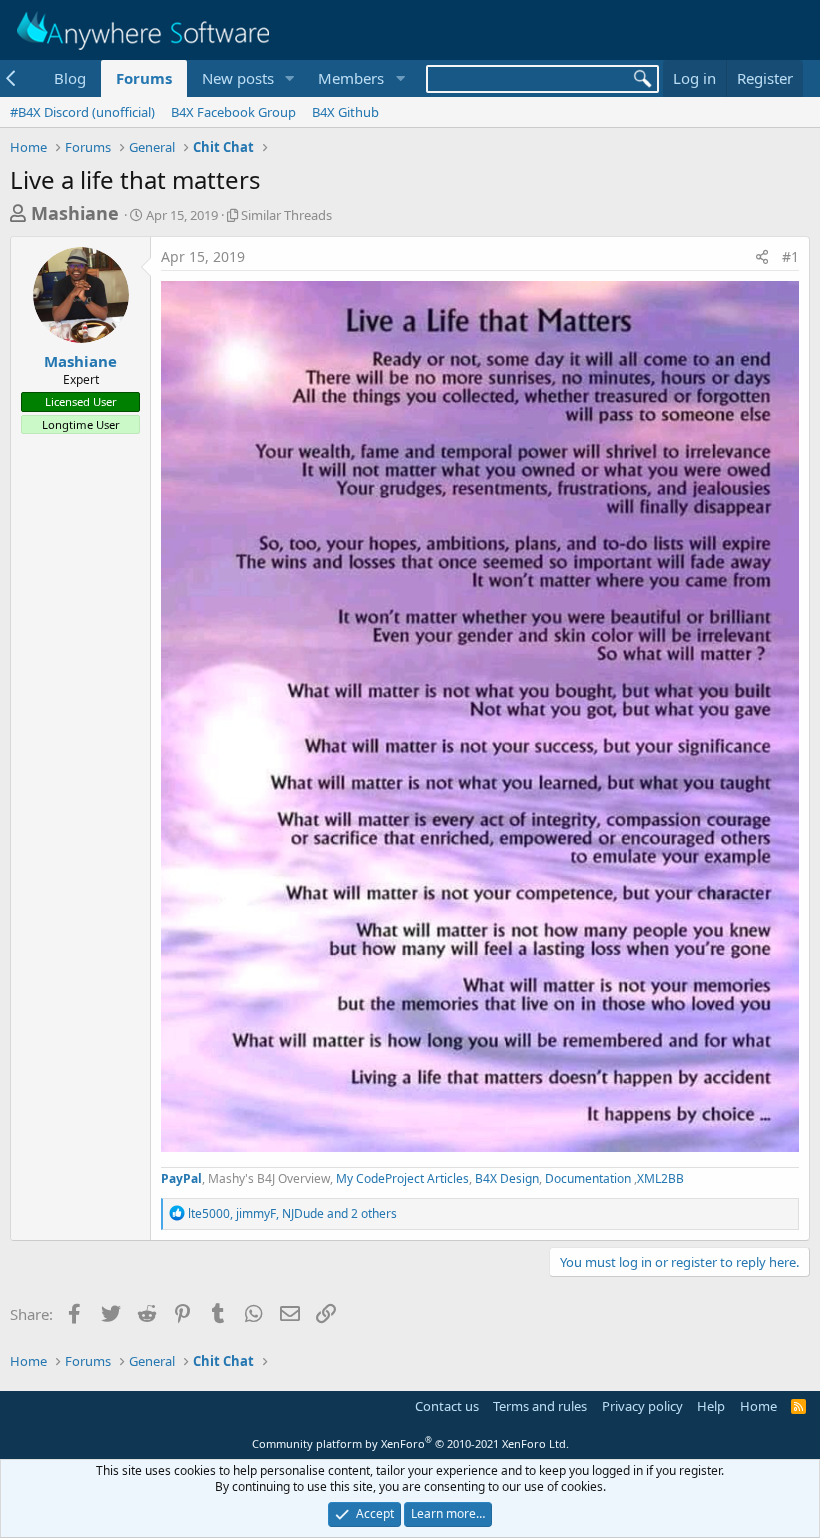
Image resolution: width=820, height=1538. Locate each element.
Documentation (589, 1178)
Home (758, 1406)
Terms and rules (540, 1406)
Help (711, 1406)
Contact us (447, 1406)
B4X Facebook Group (233, 112)
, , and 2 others (292, 1213)
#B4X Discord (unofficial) (82, 112)
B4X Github (345, 112)
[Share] (762, 257)
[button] (289, 78)
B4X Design (507, 1178)
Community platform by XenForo (410, 1443)
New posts (238, 78)
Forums (144, 78)
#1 (790, 256)
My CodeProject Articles (402, 1178)
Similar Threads (286, 215)
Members (351, 78)
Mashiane (75, 213)
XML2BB (660, 1178)
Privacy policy (642, 1406)
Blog (70, 78)
